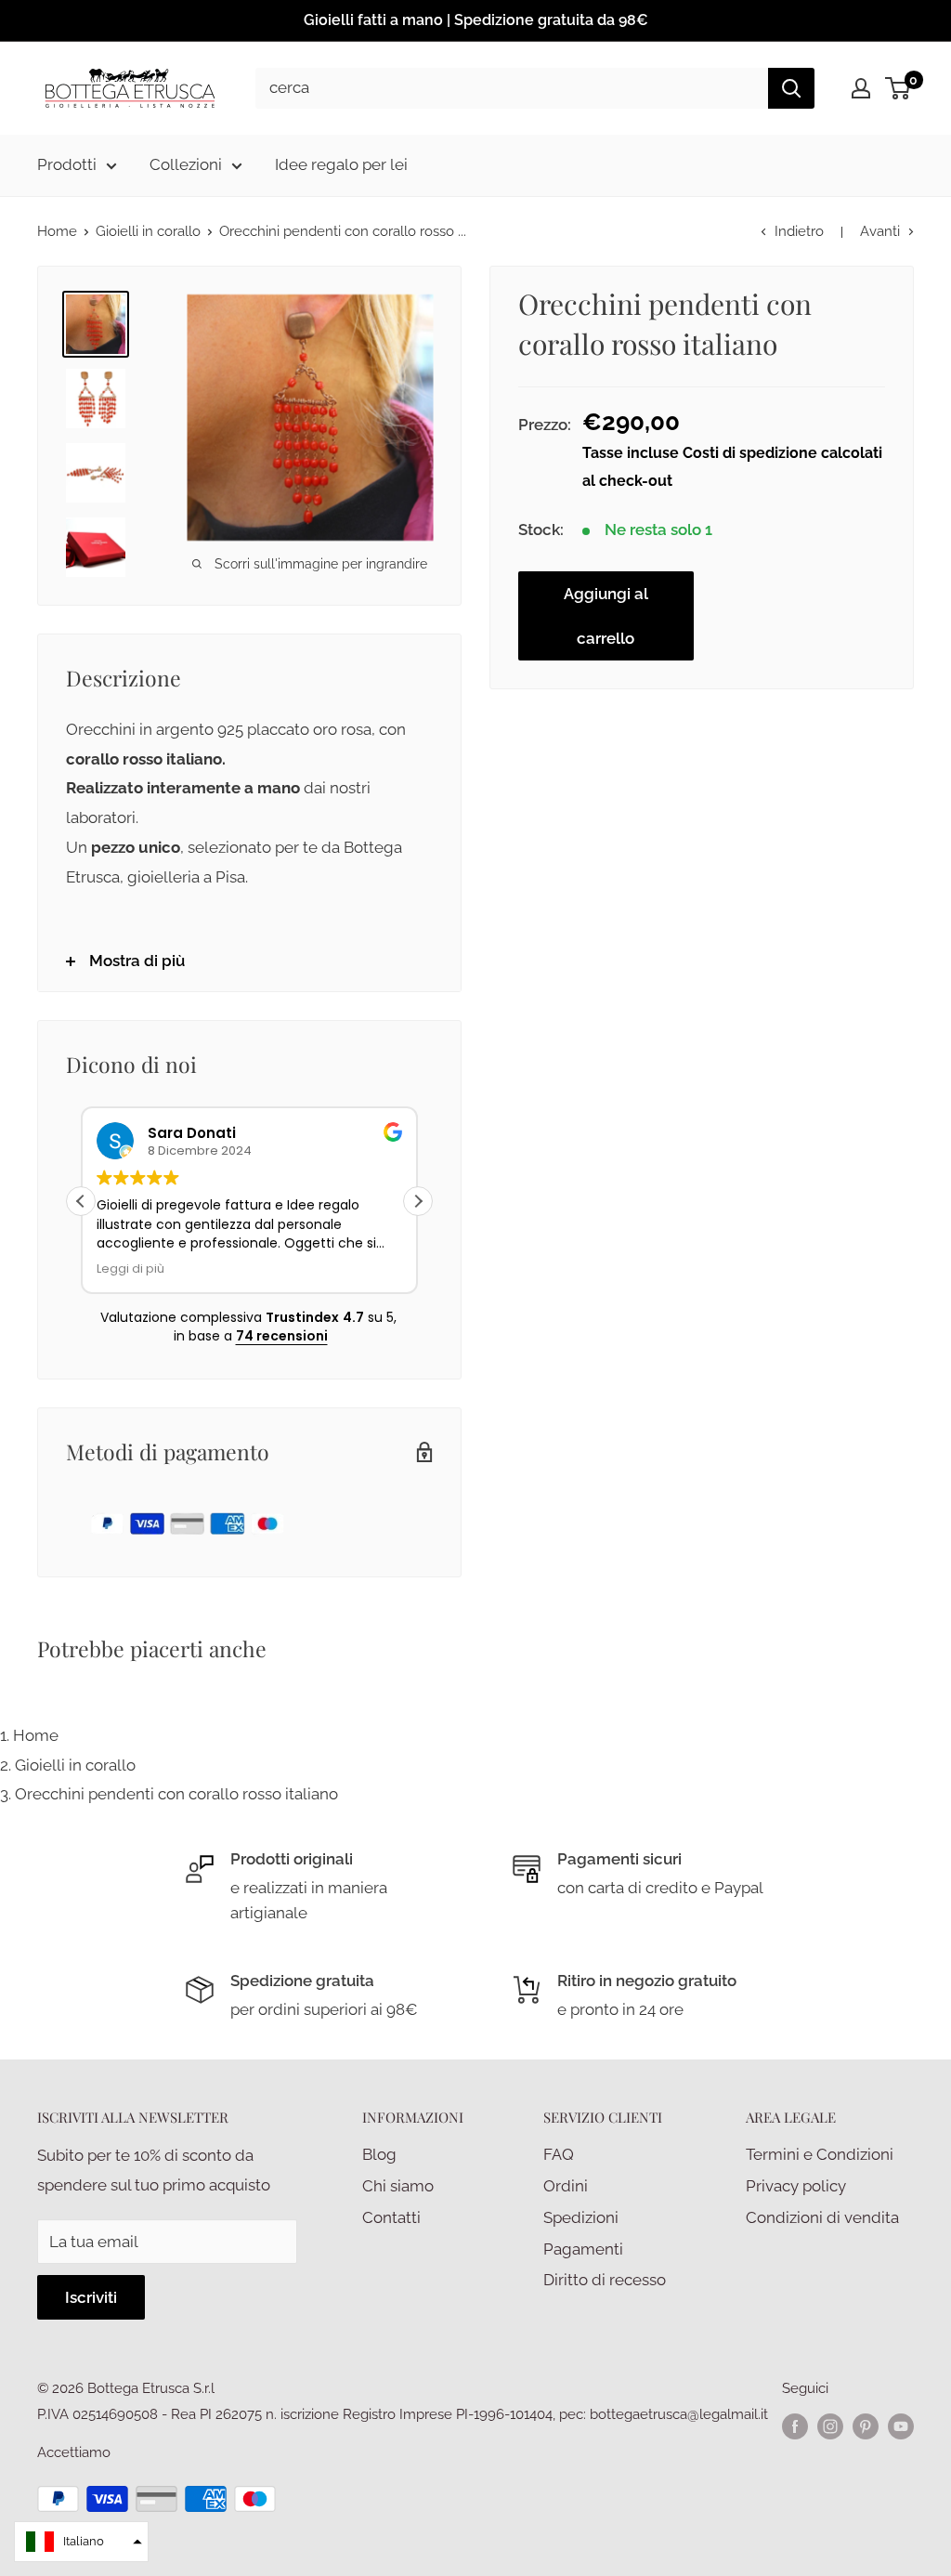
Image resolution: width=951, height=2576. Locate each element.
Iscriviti (91, 2297)
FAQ (559, 2154)
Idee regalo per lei (341, 164)
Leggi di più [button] (130, 1268)
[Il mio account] (861, 88)
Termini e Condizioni (820, 2154)
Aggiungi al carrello (606, 616)
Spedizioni (581, 2217)
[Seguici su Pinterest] (866, 2426)
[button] (418, 1201)
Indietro (799, 231)
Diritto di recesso (605, 2280)
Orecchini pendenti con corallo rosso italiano (176, 1794)
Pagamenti (583, 2249)
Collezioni (186, 164)
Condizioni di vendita (822, 2217)
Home (57, 231)
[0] (899, 88)
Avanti (880, 231)
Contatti (391, 2217)
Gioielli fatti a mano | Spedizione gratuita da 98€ (476, 20)
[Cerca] (791, 88)
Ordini (566, 2186)
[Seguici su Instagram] (830, 2426)
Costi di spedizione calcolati (782, 453)
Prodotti (67, 164)
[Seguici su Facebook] (795, 2426)
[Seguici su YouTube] (901, 2426)
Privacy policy (796, 2186)
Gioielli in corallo (148, 231)
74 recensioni (282, 1336)
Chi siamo (398, 2186)
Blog (379, 2154)
